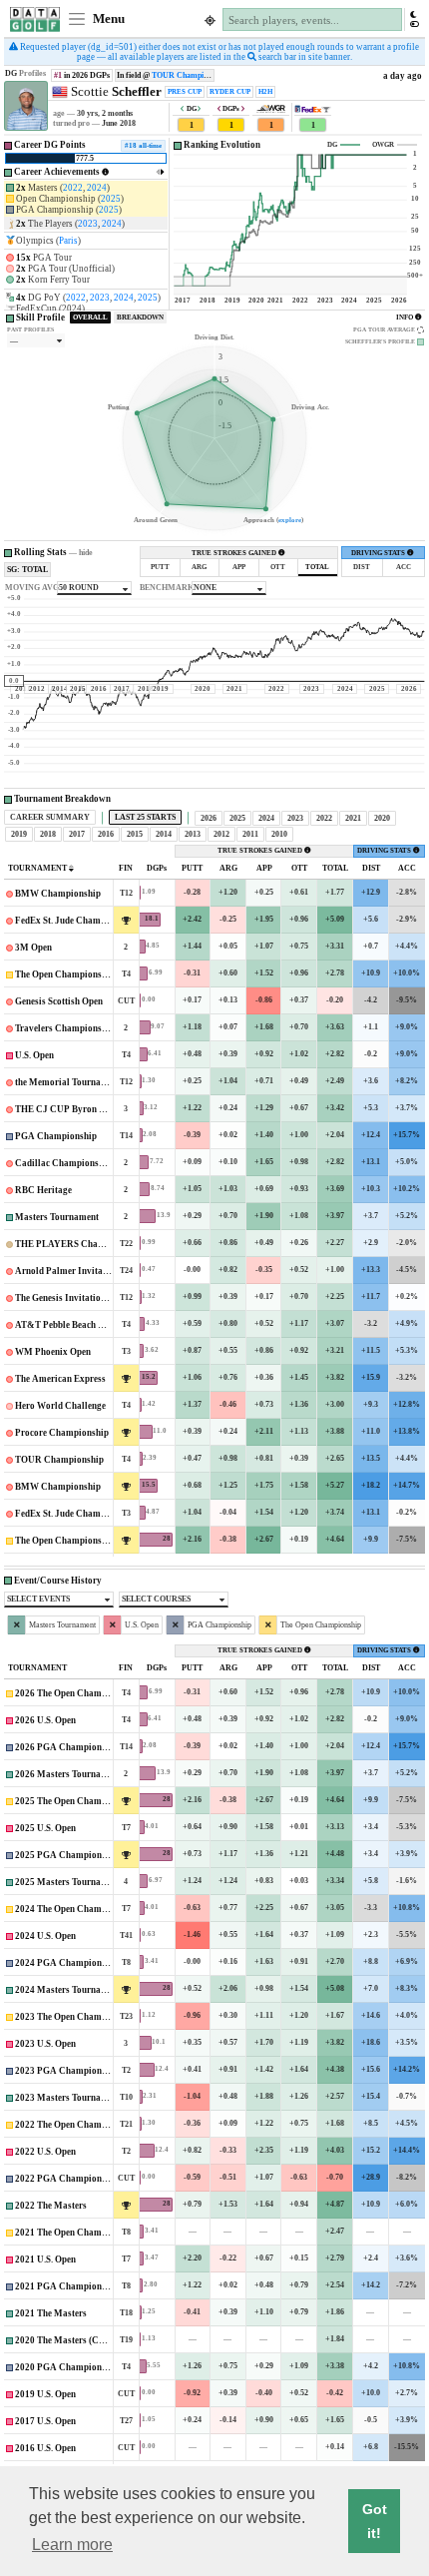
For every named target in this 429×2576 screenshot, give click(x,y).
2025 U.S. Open (45, 1828)
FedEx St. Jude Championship (75, 921)
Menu (107, 19)
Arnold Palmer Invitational (72, 1271)
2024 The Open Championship (76, 1909)
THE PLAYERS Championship (78, 1244)
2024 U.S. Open (45, 1936)
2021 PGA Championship (67, 2286)
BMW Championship (58, 894)
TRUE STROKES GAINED (235, 553)
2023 (88, 224)
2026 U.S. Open (45, 1720)
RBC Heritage (43, 1190)
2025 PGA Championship (67, 1855)
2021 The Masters (51, 2313)
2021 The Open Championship (76, 2233)
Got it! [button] (375, 2521)
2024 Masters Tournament (68, 1990)
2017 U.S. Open (45, 2421)
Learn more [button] (72, 2545)
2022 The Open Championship (76, 2125)
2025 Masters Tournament (68, 1882)
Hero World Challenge (60, 1406)
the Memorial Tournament (69, 1082)
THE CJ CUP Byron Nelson (71, 1109)
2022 (73, 188)
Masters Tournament (57, 1217)
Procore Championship (62, 1433)
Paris (68, 241)
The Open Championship (65, 974)
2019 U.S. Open (45, 2394)
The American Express (60, 1379)
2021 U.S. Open (45, 2259)
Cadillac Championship (63, 1163)
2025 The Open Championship (76, 1801)
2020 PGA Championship (67, 2367)
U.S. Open (34, 1055)
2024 (97, 188)
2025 (111, 199)
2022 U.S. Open (45, 2152)
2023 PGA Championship (67, 2071)
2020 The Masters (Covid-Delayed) (85, 2340)
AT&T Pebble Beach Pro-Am (73, 1325)
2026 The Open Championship (76, 1693)
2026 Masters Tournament (68, 1774)
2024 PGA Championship (67, 1963)
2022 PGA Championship (67, 2179)
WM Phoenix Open (53, 1352)
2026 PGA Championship (67, 1747)
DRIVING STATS (379, 553)
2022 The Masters (51, 2206)
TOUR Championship (188, 75)
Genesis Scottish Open (59, 1001)
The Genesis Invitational (64, 1298)
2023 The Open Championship (76, 2017)
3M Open (33, 948)
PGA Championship (56, 1136)
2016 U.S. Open (45, 2448)
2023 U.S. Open (45, 2044)
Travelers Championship (65, 1028)
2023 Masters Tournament (68, 2098)
